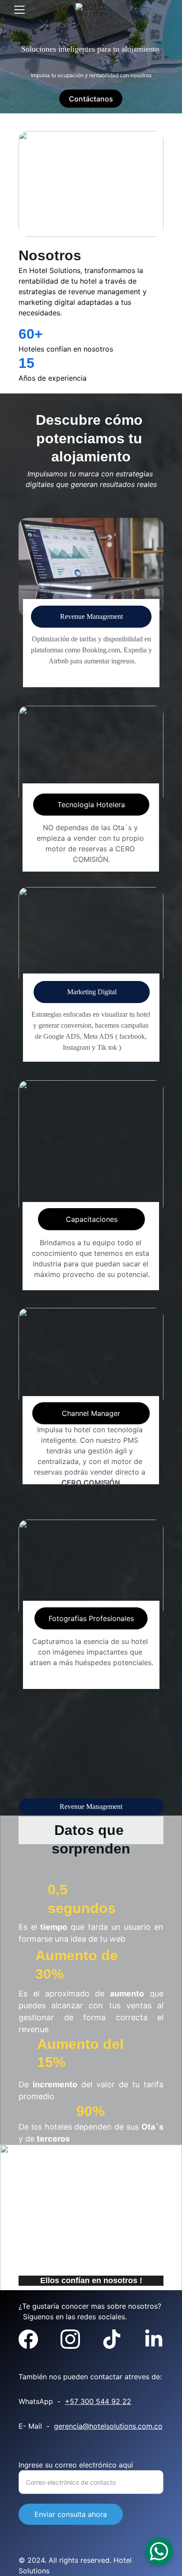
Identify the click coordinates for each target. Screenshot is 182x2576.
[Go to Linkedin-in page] (154, 2339)
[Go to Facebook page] (28, 2339)
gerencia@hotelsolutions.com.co (108, 2426)
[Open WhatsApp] (159, 2551)
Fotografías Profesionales (91, 1618)
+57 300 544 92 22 (98, 2401)
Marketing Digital (92, 992)
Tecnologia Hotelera (91, 805)
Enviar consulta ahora (71, 2514)
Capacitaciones (92, 1219)
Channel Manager (91, 1413)
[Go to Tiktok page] (112, 2339)
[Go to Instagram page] (70, 2339)
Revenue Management (91, 616)
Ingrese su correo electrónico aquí (76, 2465)
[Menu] (19, 10)
